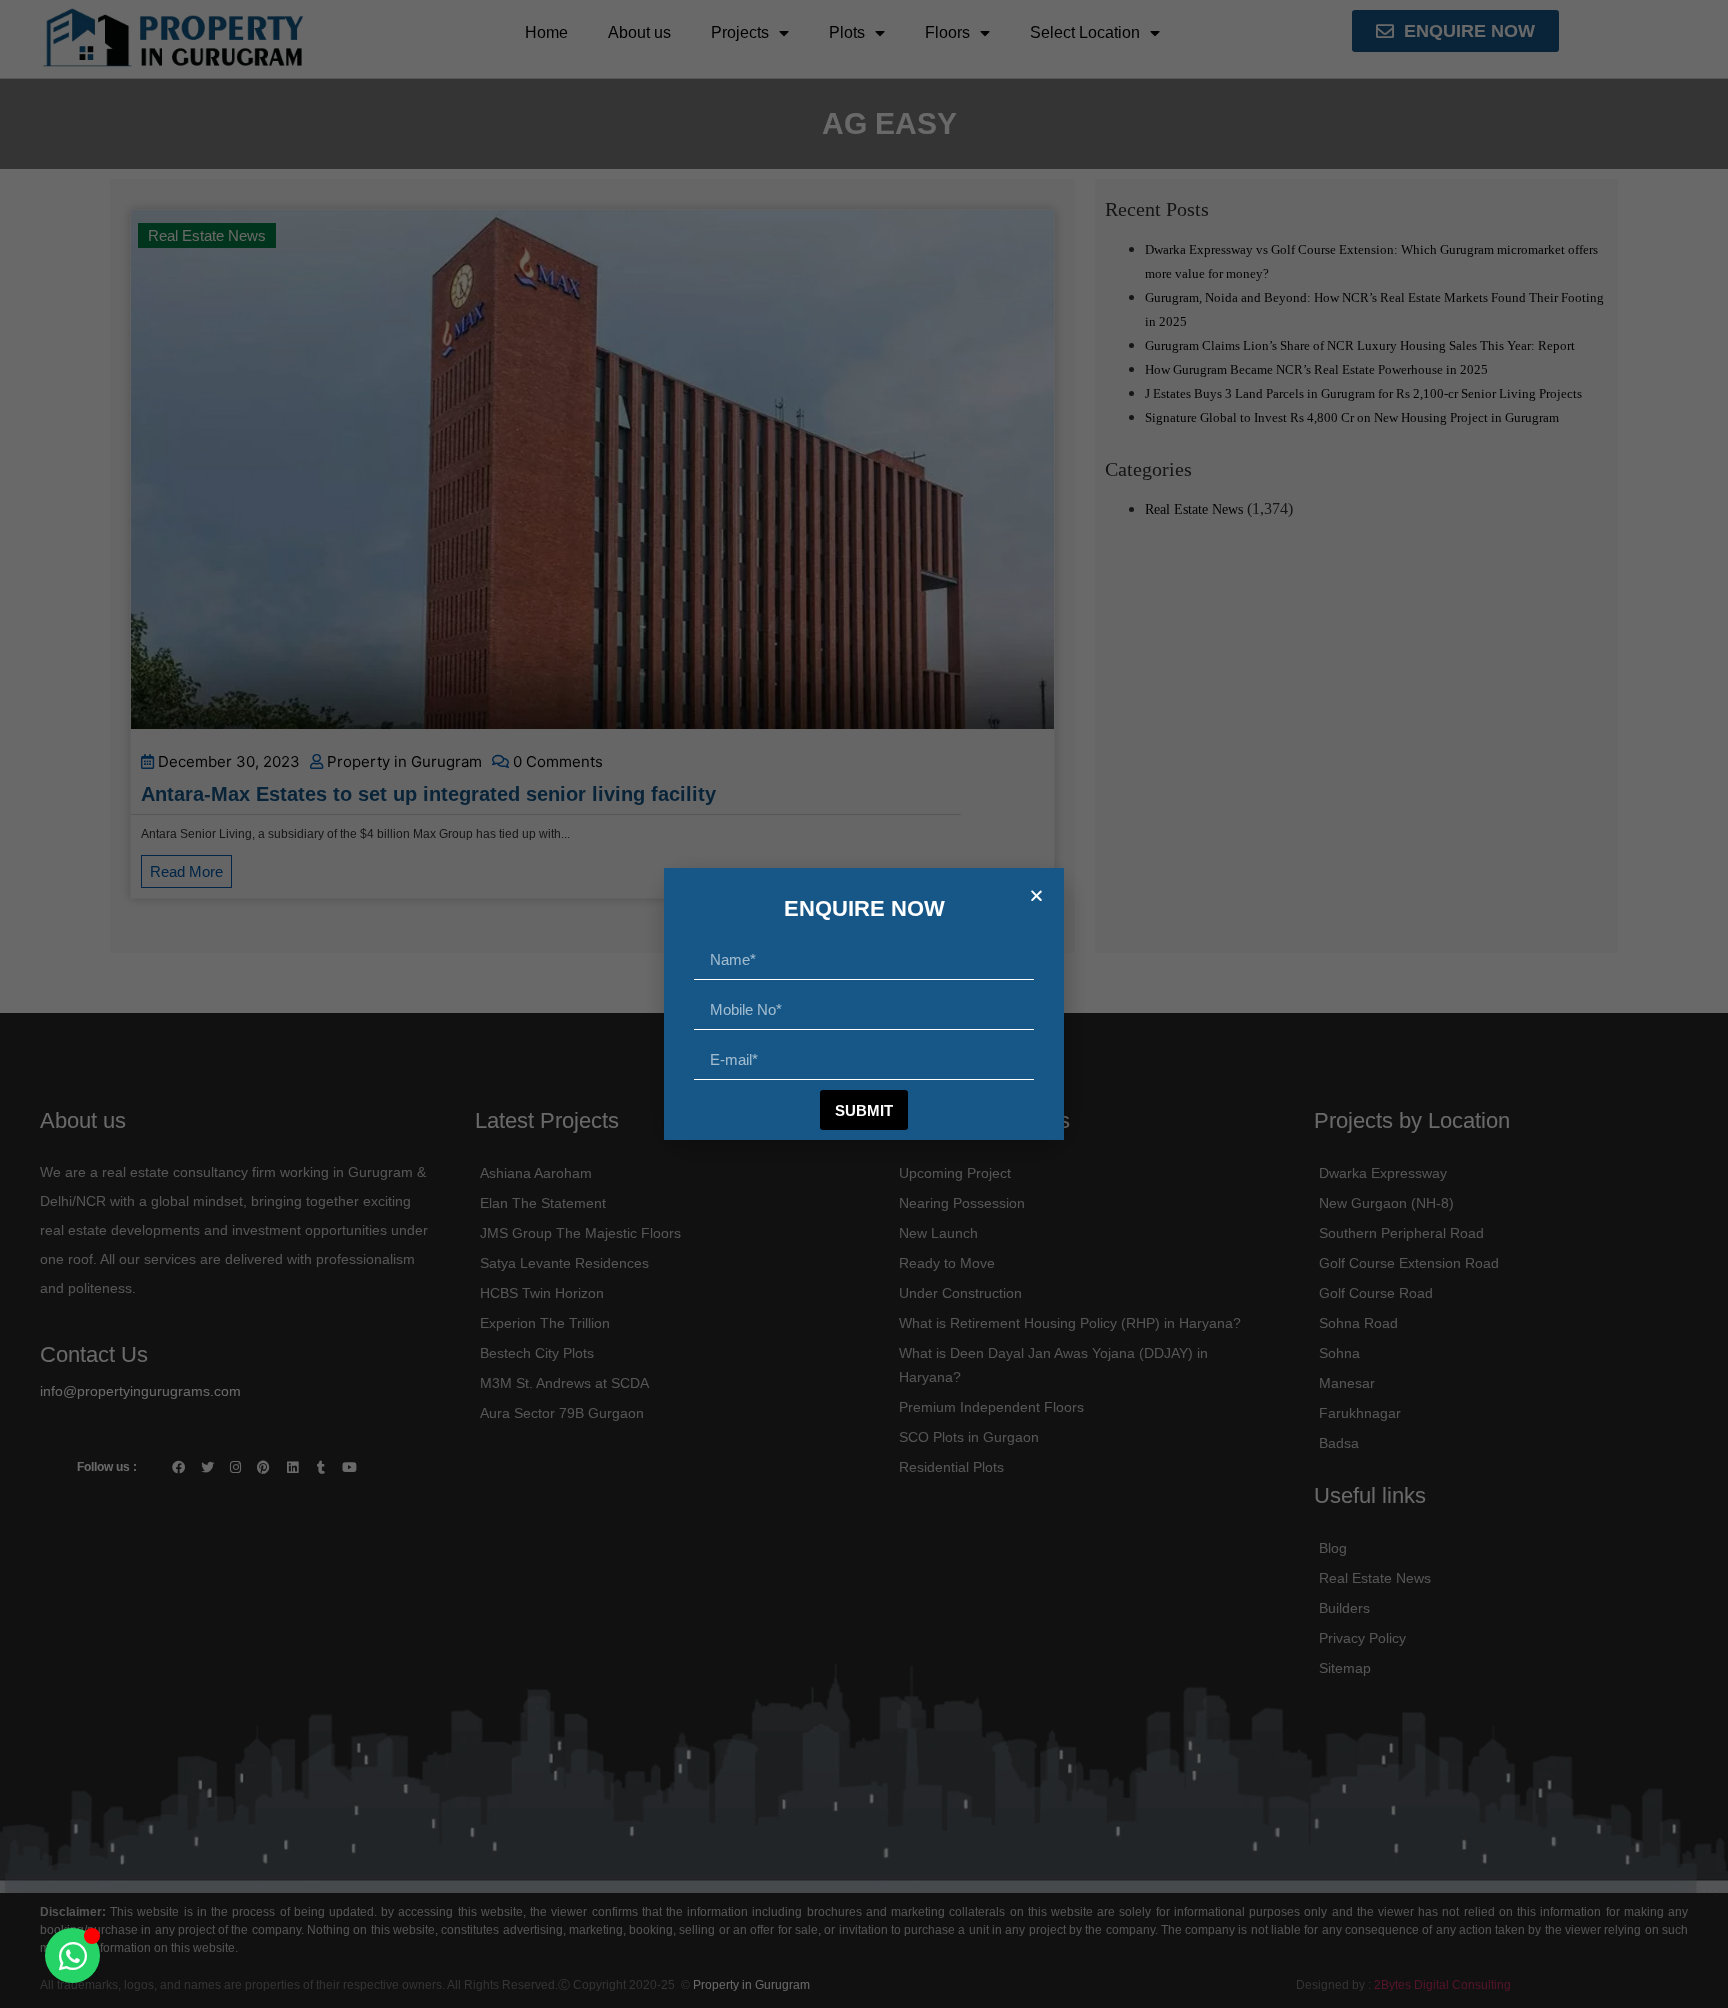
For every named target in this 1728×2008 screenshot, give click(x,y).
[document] (864, 1004)
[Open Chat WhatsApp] (72, 1955)
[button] (1036, 895)
